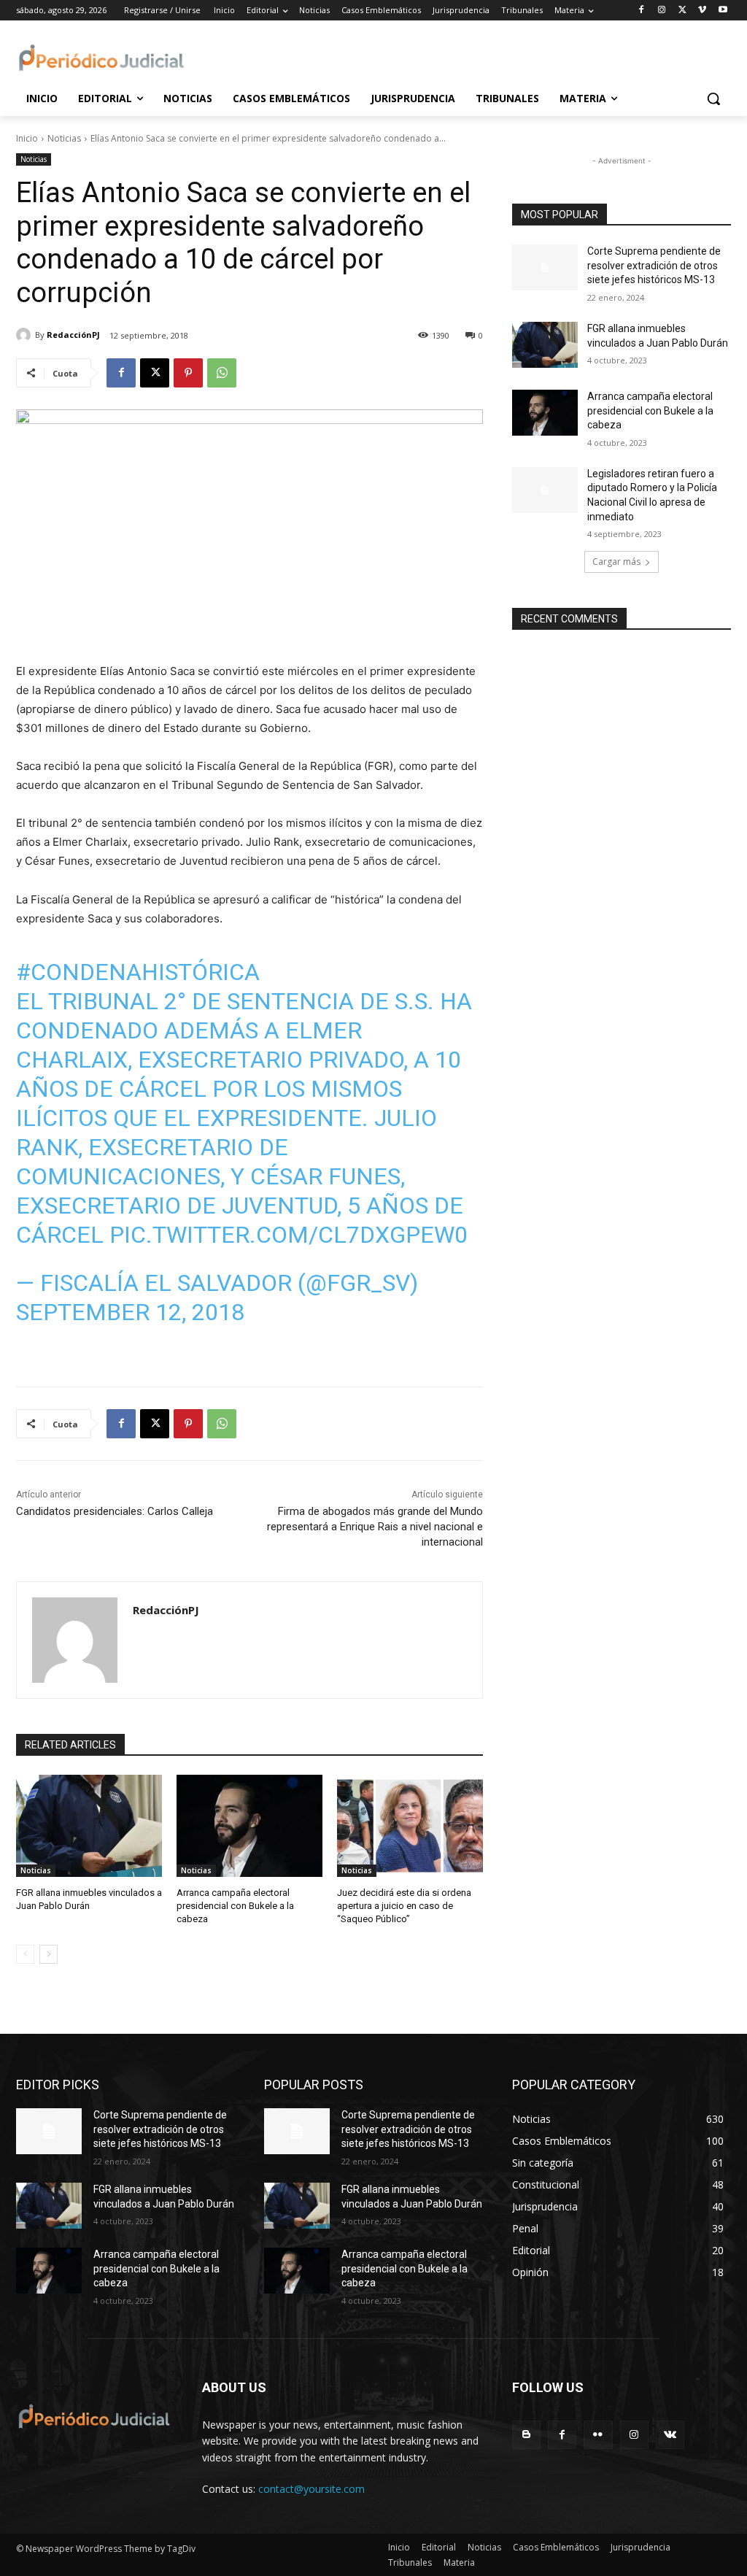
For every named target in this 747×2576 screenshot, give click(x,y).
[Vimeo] (702, 11)
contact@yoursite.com (311, 2489)
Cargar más (616, 562)
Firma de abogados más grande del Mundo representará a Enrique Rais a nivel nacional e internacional (375, 1527)
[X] (682, 11)
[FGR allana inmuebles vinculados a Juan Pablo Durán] (89, 1826)
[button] (713, 99)
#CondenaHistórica (138, 972)
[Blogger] (526, 2435)
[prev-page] (25, 1954)
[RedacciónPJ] (26, 335)
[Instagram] (662, 11)
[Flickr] (598, 2435)
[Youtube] (723, 11)
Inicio (27, 138)
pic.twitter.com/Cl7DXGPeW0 (289, 1235)
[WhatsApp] (222, 373)
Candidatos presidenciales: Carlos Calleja (115, 1511)
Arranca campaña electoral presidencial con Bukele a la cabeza (235, 1906)
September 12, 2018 (130, 1312)
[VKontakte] (670, 2435)
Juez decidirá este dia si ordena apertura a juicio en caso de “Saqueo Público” (404, 1906)
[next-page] (49, 1954)
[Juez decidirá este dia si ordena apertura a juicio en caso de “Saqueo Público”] (410, 1826)
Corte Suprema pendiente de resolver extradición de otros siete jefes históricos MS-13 (654, 265)
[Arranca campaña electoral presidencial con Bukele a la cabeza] (249, 1826)
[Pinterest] (188, 373)
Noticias (64, 138)
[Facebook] (642, 11)
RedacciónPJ (73, 335)
